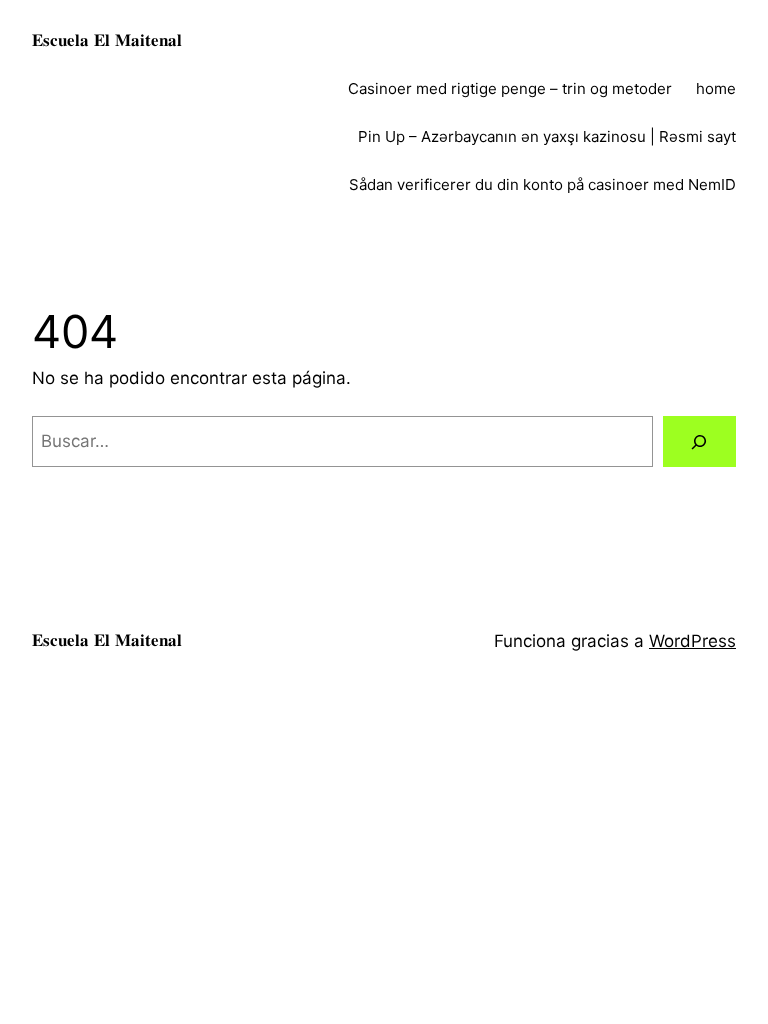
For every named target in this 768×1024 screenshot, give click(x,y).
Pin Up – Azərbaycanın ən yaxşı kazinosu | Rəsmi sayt (547, 136)
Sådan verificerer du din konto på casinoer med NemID (542, 184)
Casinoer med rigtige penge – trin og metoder (510, 88)
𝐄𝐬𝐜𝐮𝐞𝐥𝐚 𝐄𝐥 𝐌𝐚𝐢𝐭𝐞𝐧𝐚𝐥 (107, 40)
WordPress (692, 641)
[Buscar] (699, 441)
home (716, 88)
